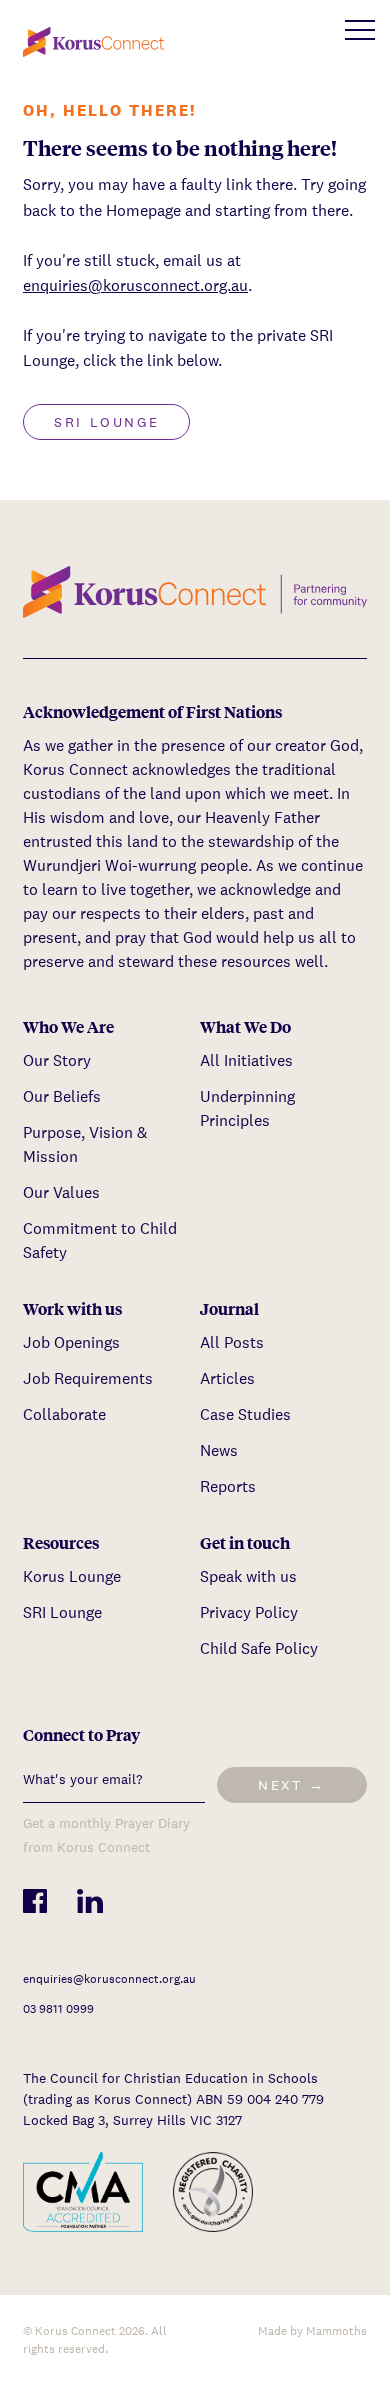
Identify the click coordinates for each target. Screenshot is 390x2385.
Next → (292, 1785)
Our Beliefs (62, 1096)
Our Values (61, 1192)
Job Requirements (88, 1378)
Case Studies (245, 1414)
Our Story (57, 1060)
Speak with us (248, 1576)
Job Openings (71, 1342)
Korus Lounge (72, 1576)
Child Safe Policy (259, 1648)
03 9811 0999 (58, 2009)
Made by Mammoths (312, 2331)
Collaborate (64, 1414)
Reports (228, 1486)
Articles (227, 1378)
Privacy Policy (249, 1612)
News (219, 1450)
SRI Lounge (106, 422)
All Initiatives (246, 1060)
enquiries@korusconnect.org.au (135, 285)
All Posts (232, 1342)
